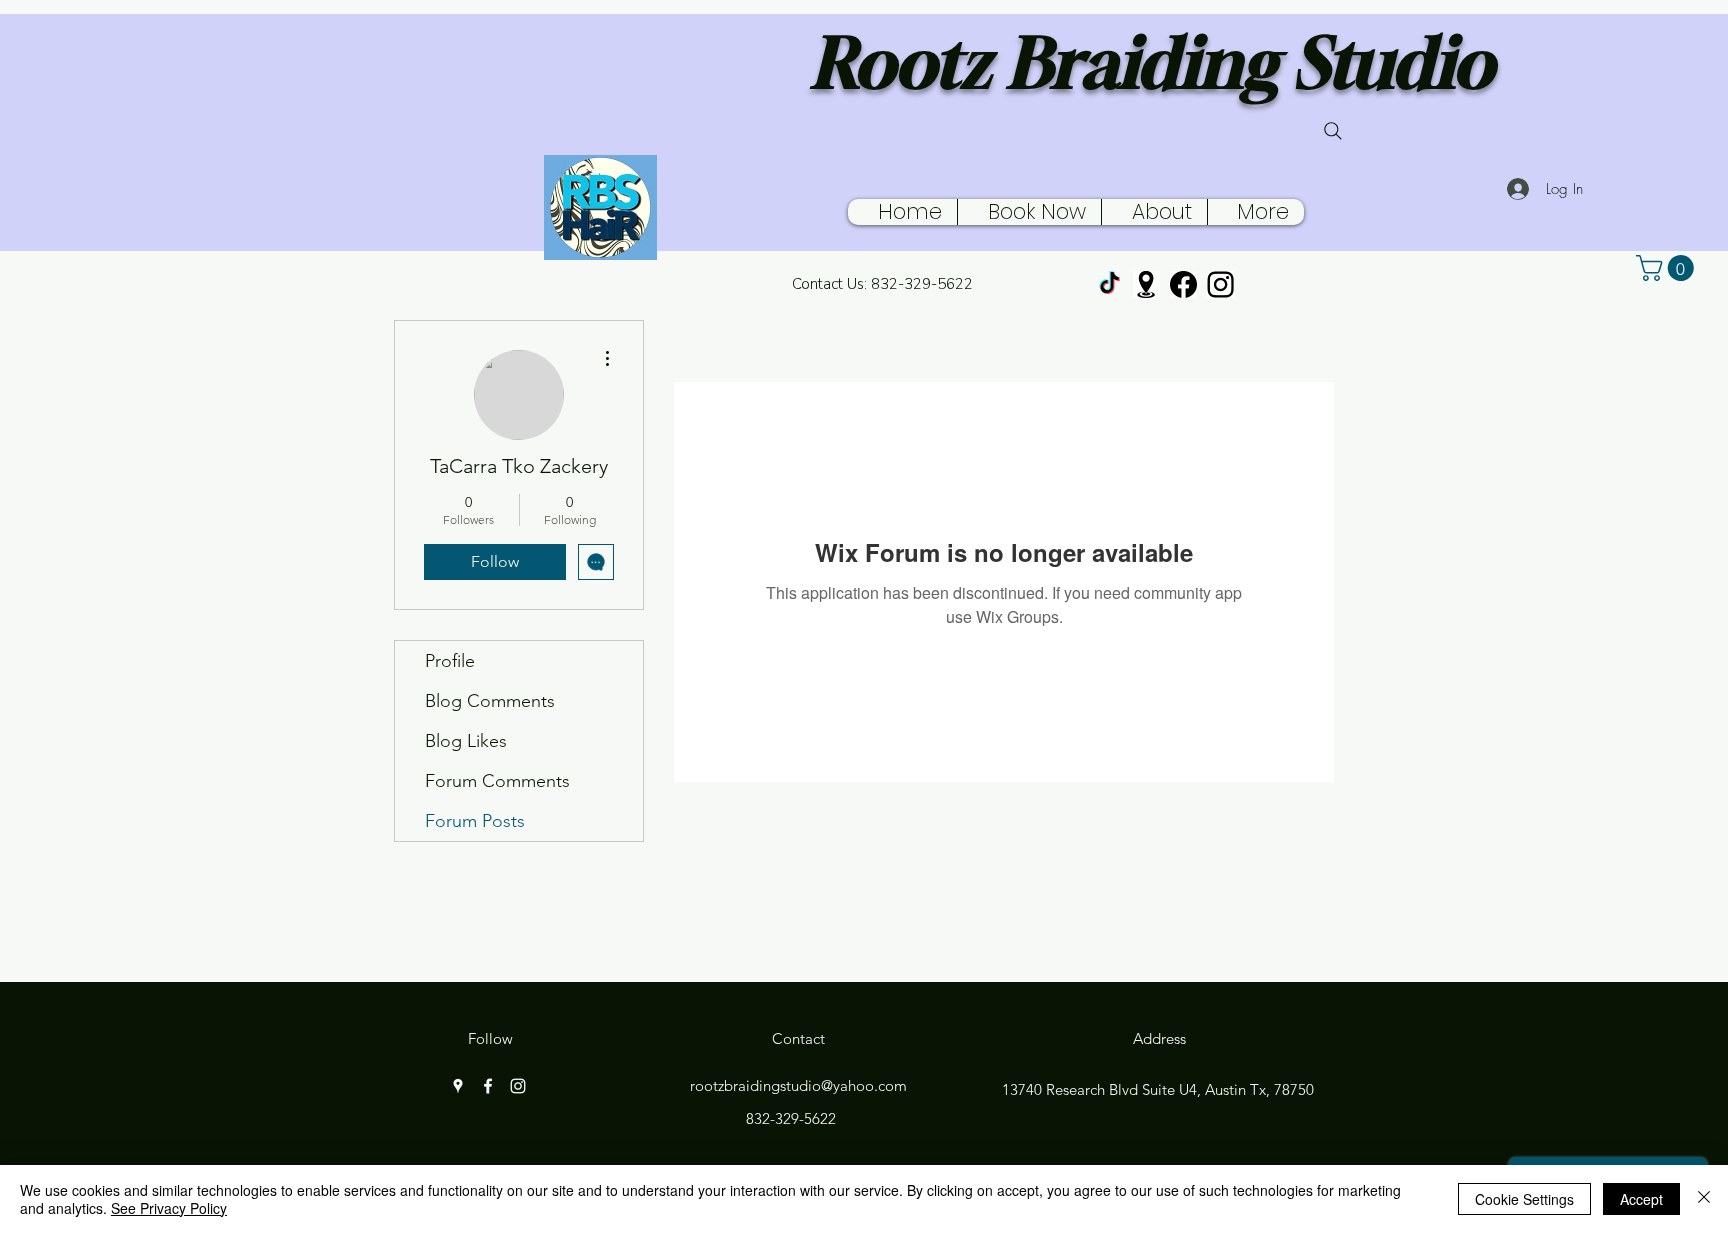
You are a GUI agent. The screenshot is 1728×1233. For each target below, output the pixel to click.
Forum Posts (475, 821)
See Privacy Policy (169, 1208)
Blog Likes (466, 741)
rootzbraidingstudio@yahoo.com (798, 1085)
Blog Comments (490, 701)
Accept (1641, 1199)
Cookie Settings (1524, 1199)
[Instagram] (1220, 284)
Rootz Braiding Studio (1152, 62)
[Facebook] (1183, 284)
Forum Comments (497, 781)
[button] (1668, 268)
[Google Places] (1146, 284)
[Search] (1333, 131)
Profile (450, 661)
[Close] (1704, 1199)
